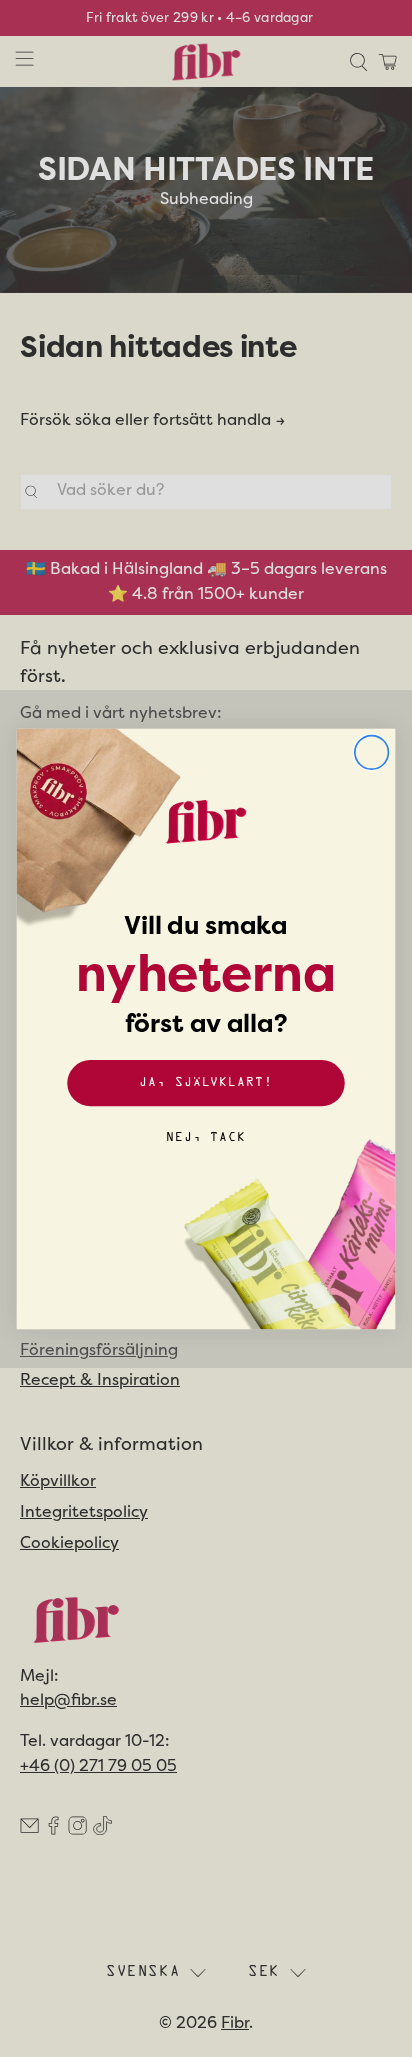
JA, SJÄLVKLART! (205, 1082)
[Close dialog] (372, 752)
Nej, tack (206, 1137)
